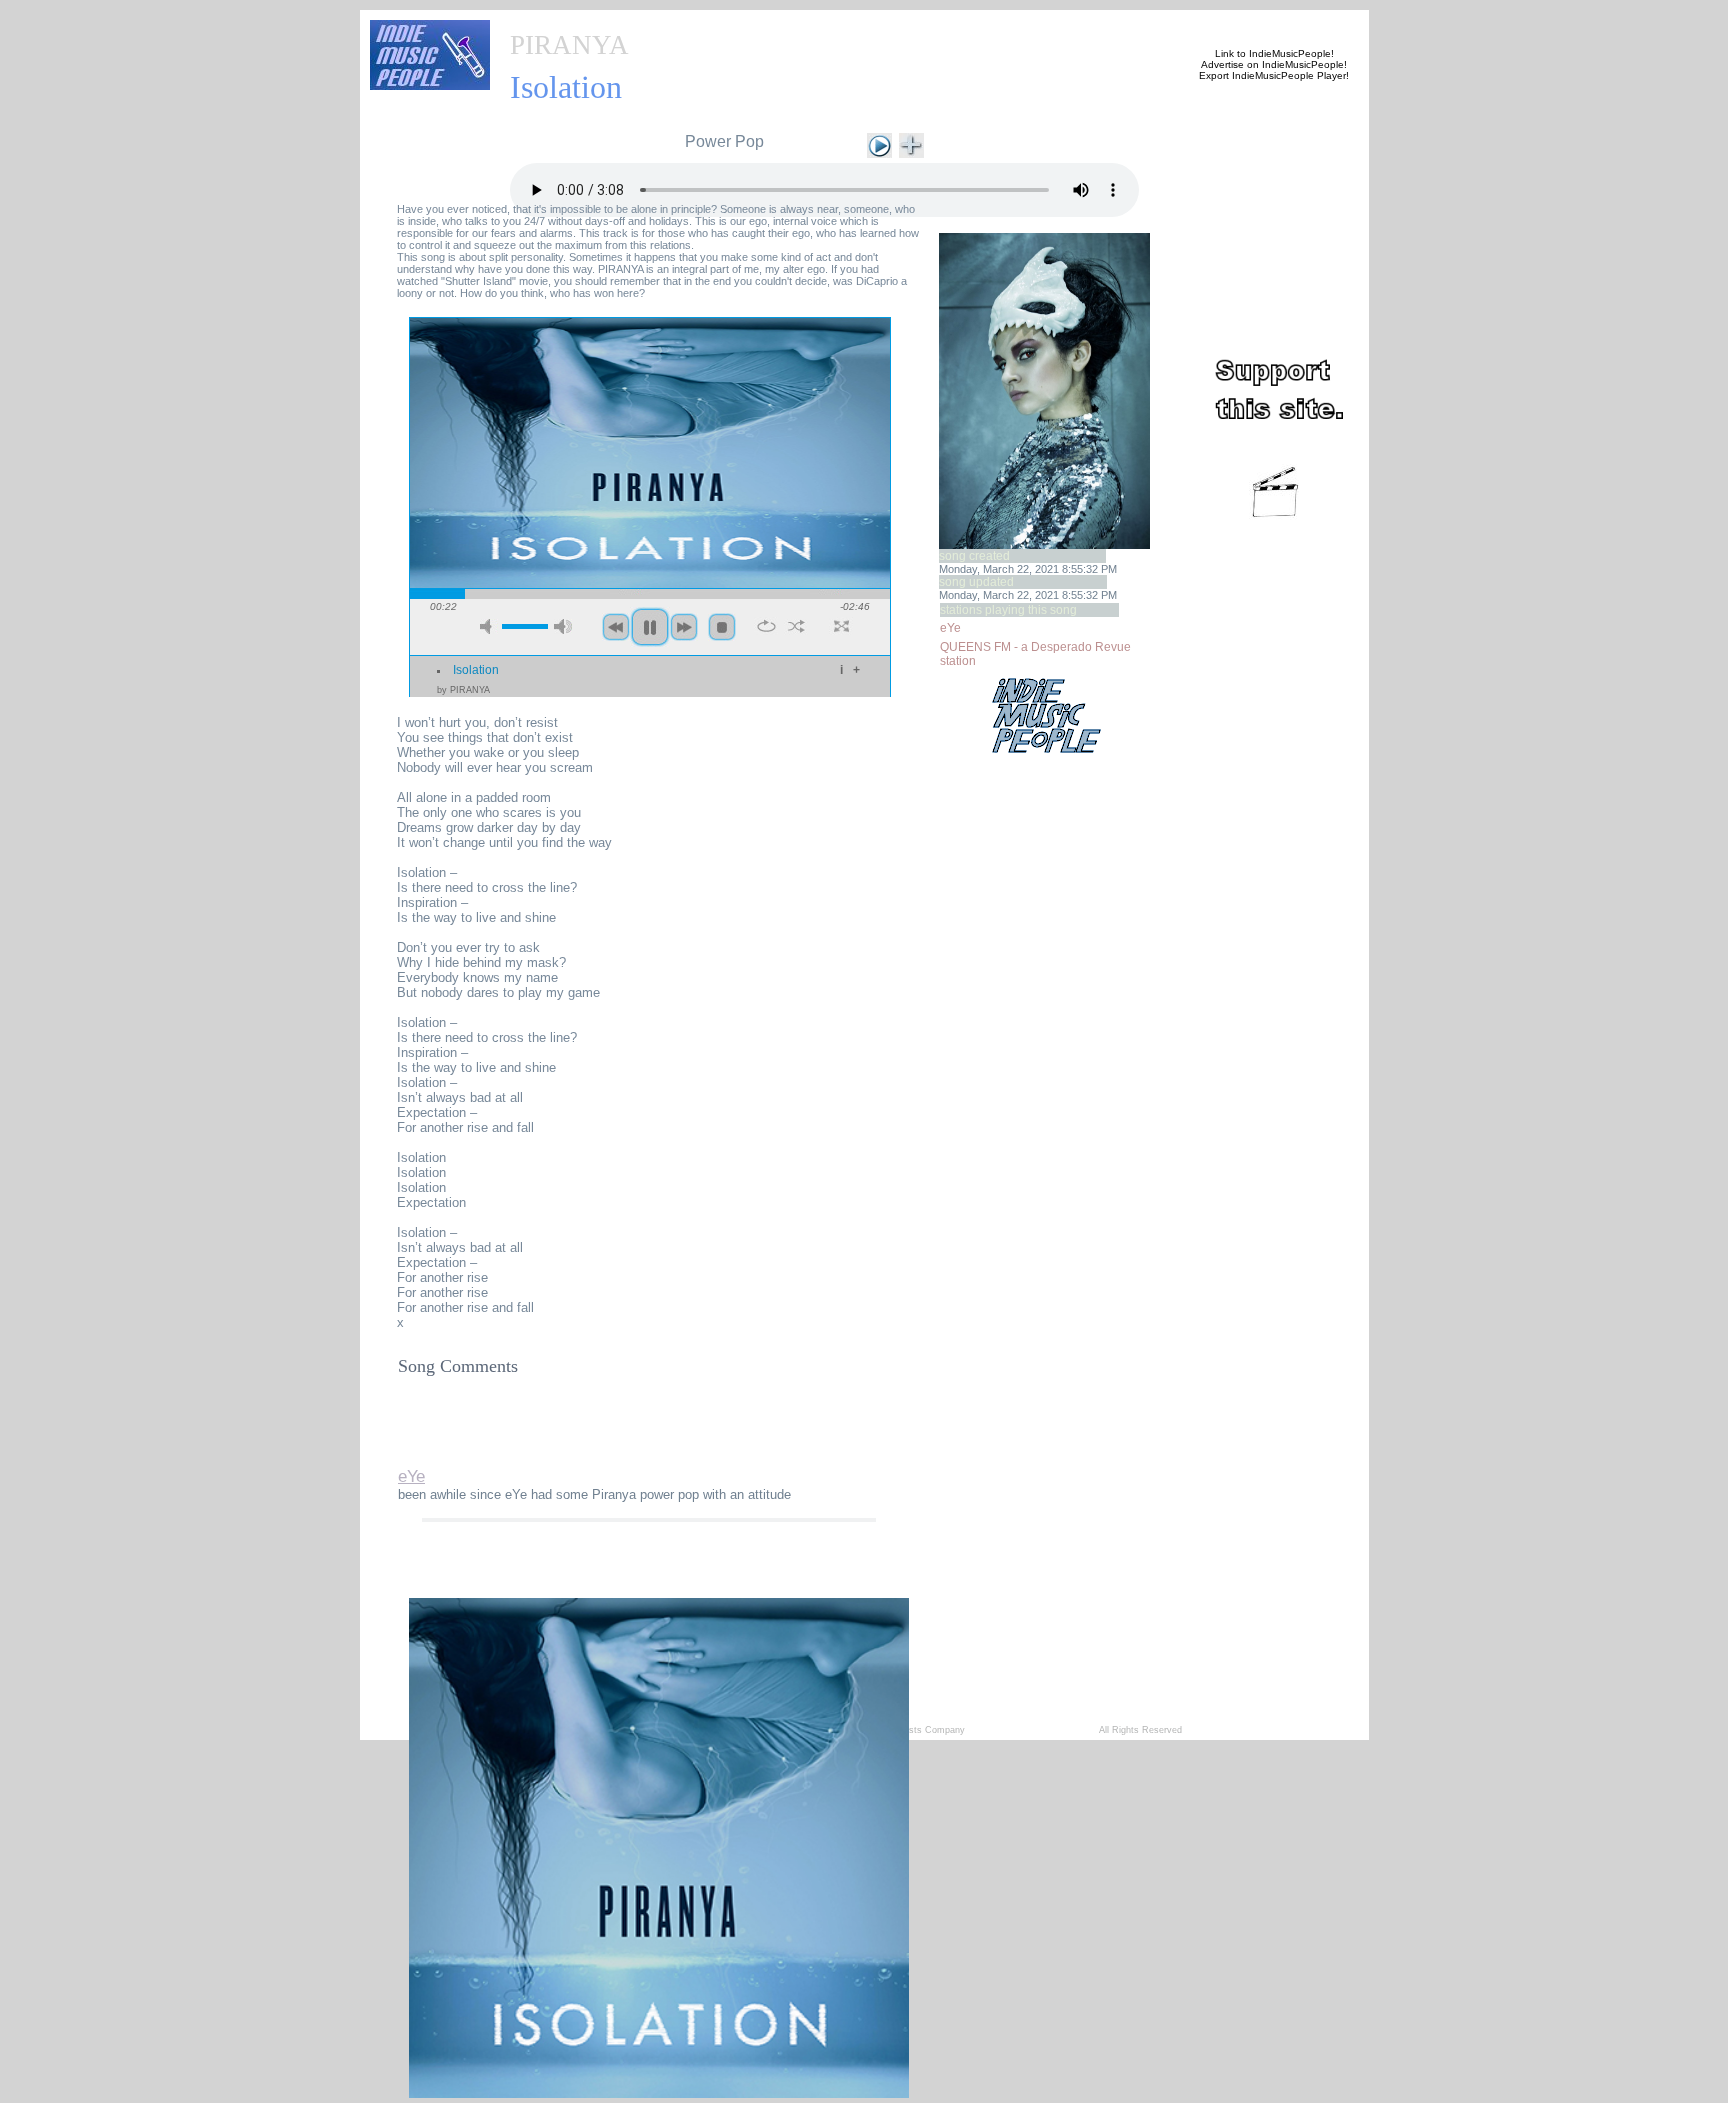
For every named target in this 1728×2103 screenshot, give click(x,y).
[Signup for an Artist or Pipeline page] (640, 22)
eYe (950, 628)
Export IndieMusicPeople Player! (1274, 75)
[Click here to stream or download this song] (879, 143)
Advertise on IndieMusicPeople (1272, 64)
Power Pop (724, 141)
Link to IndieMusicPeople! (1274, 53)
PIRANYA (569, 45)
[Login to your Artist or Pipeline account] (736, 22)
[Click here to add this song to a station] (911, 143)
